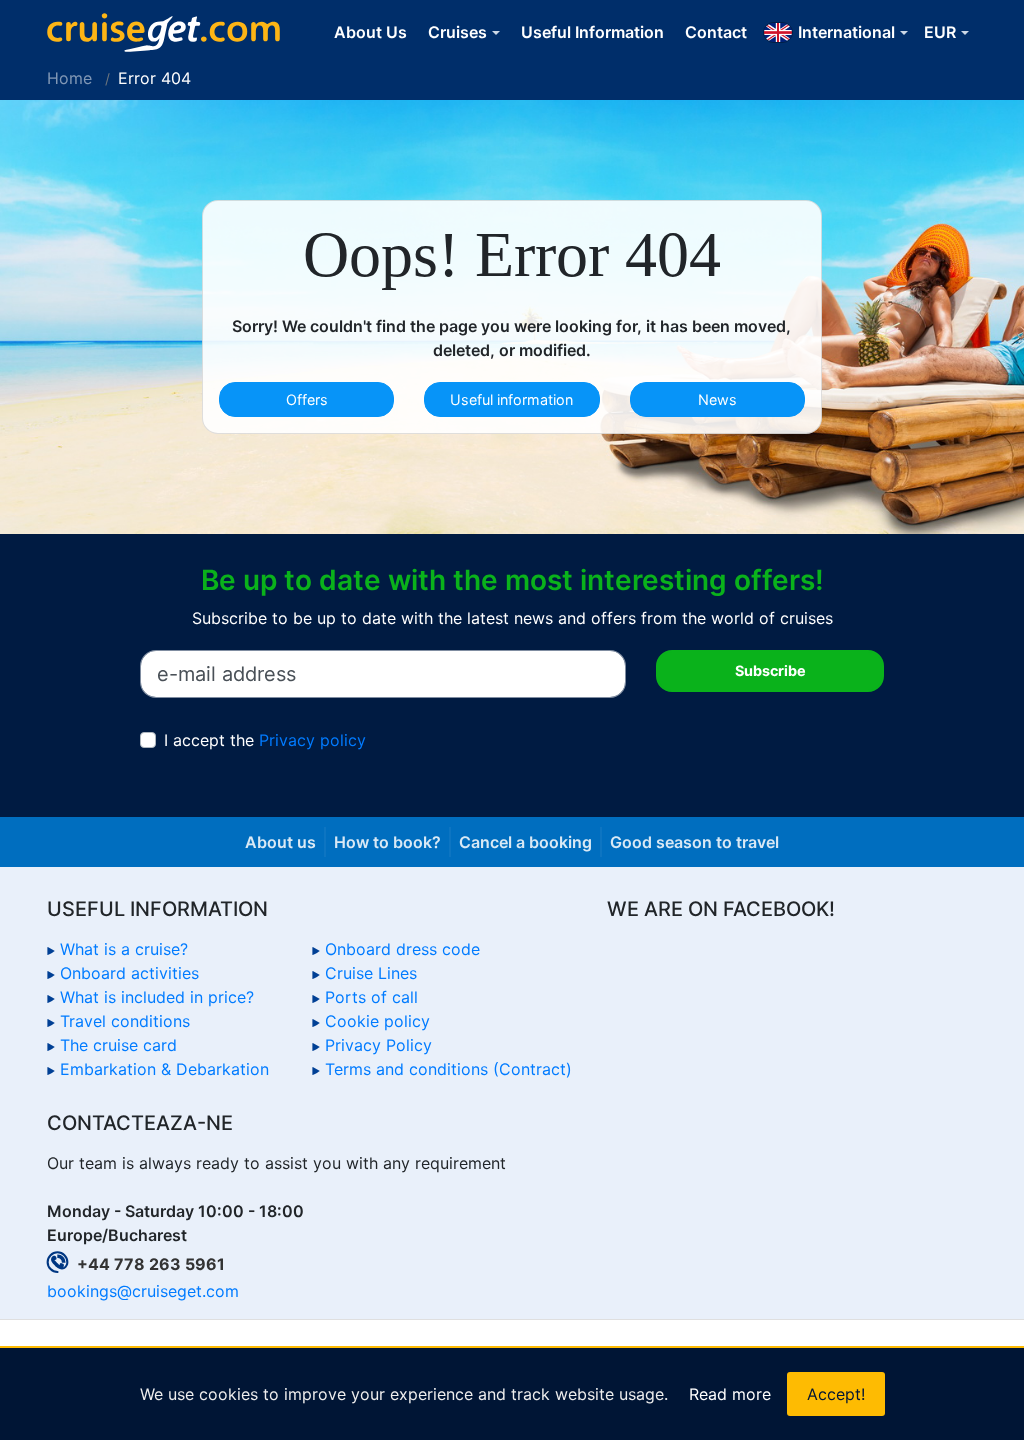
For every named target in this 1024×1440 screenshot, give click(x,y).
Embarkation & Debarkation (164, 1069)
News (717, 399)
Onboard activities (129, 973)
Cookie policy (377, 1021)
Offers (307, 399)
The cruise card (118, 1045)
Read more (730, 1394)
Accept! (836, 1394)
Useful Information (592, 32)
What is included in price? (157, 997)
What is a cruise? (124, 949)
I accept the (265, 740)
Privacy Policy (378, 1045)
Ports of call (371, 997)
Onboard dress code (402, 949)
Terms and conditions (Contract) (448, 1069)
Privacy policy (312, 740)
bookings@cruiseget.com (143, 1291)
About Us (370, 32)
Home (69, 78)
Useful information (511, 399)
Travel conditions (125, 1021)
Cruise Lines (371, 973)
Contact (716, 32)
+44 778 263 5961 (151, 1264)
